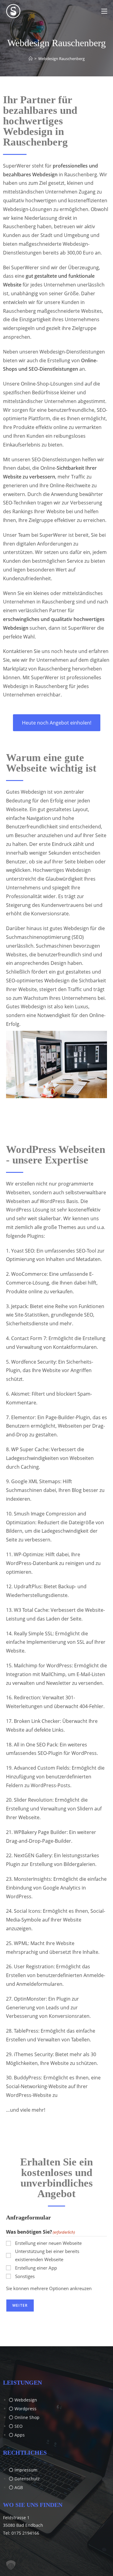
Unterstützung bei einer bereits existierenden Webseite (47, 2255)
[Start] (31, 59)
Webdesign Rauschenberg (61, 59)
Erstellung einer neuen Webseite (48, 2243)
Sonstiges (25, 2276)
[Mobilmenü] (104, 11)
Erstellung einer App (36, 2268)
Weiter (20, 2305)
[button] (11, 2565)
